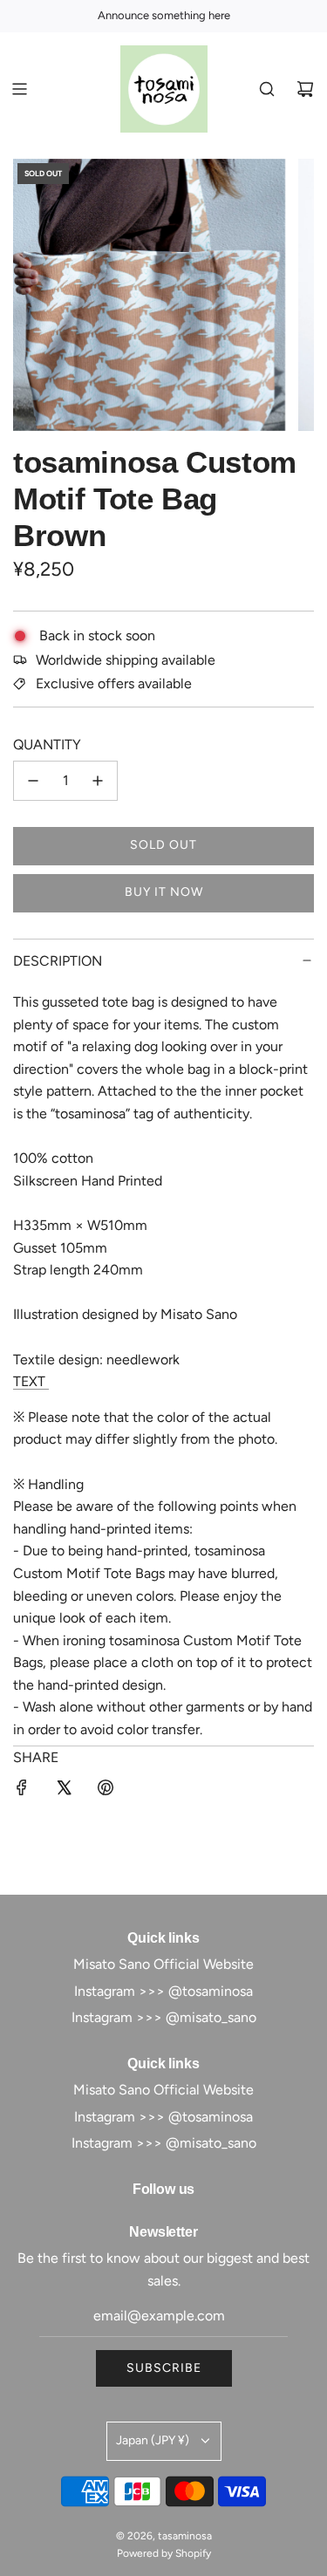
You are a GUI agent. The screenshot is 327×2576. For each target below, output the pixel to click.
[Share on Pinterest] (106, 1791)
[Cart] (305, 89)
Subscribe (164, 2368)
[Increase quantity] (98, 781)
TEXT (31, 1381)
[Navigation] (19, 89)
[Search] (267, 89)
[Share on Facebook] (22, 1791)
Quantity (47, 745)
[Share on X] (64, 1791)
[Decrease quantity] (33, 781)
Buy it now (164, 892)
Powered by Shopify (164, 2553)
